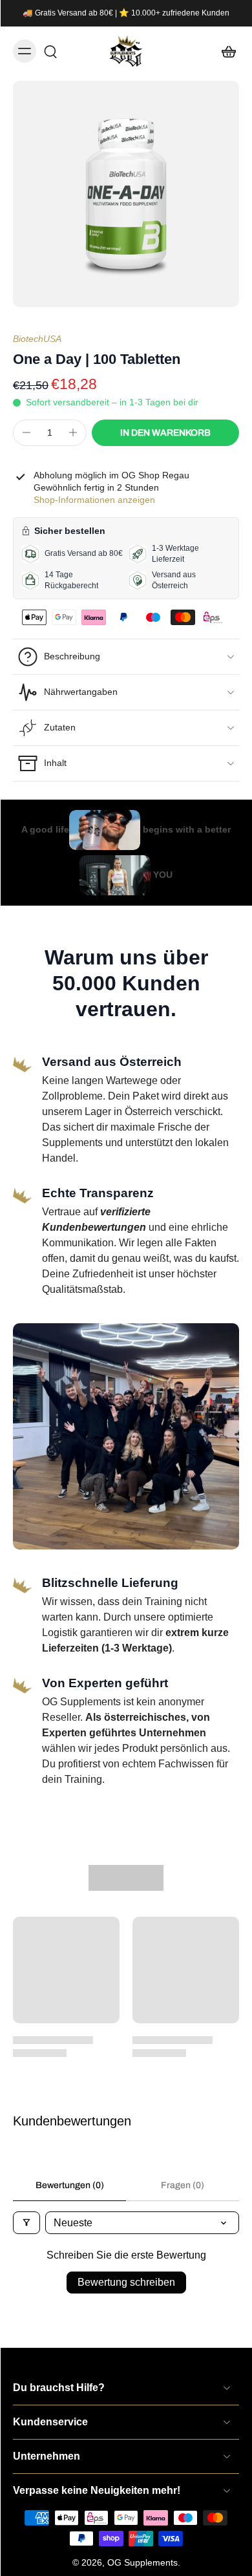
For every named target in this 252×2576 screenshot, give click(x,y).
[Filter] (26, 2223)
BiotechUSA (37, 339)
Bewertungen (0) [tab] (70, 2185)
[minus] (26, 432)
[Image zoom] (126, 194)
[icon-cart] (225, 51)
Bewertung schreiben (126, 2282)
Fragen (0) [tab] (183, 2185)
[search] (50, 51)
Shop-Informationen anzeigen (94, 500)
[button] (165, 433)
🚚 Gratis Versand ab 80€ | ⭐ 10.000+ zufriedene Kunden (126, 13)
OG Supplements (142, 2562)
